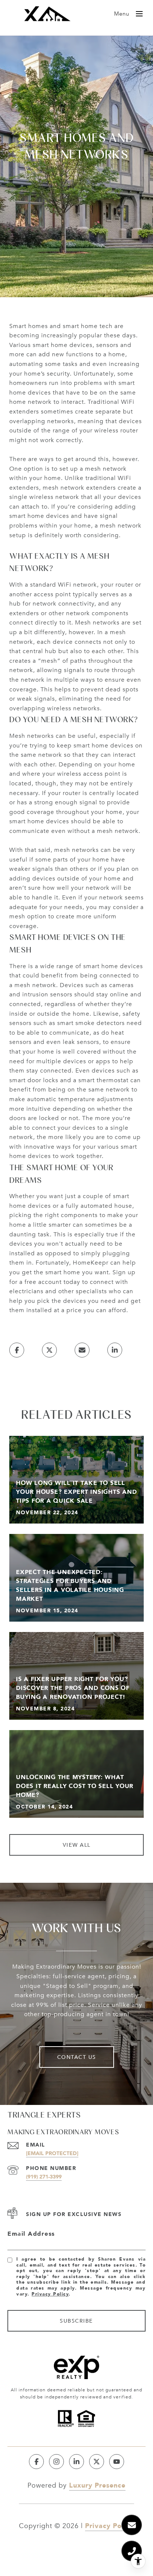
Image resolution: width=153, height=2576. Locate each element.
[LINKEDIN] (76, 2462)
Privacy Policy (50, 2294)
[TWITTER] (97, 2462)
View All (77, 1845)
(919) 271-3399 (44, 2176)
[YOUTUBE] (117, 2462)
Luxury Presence (97, 2485)
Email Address (31, 2234)
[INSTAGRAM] (56, 2462)
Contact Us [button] (77, 2057)
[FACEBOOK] (36, 2462)
